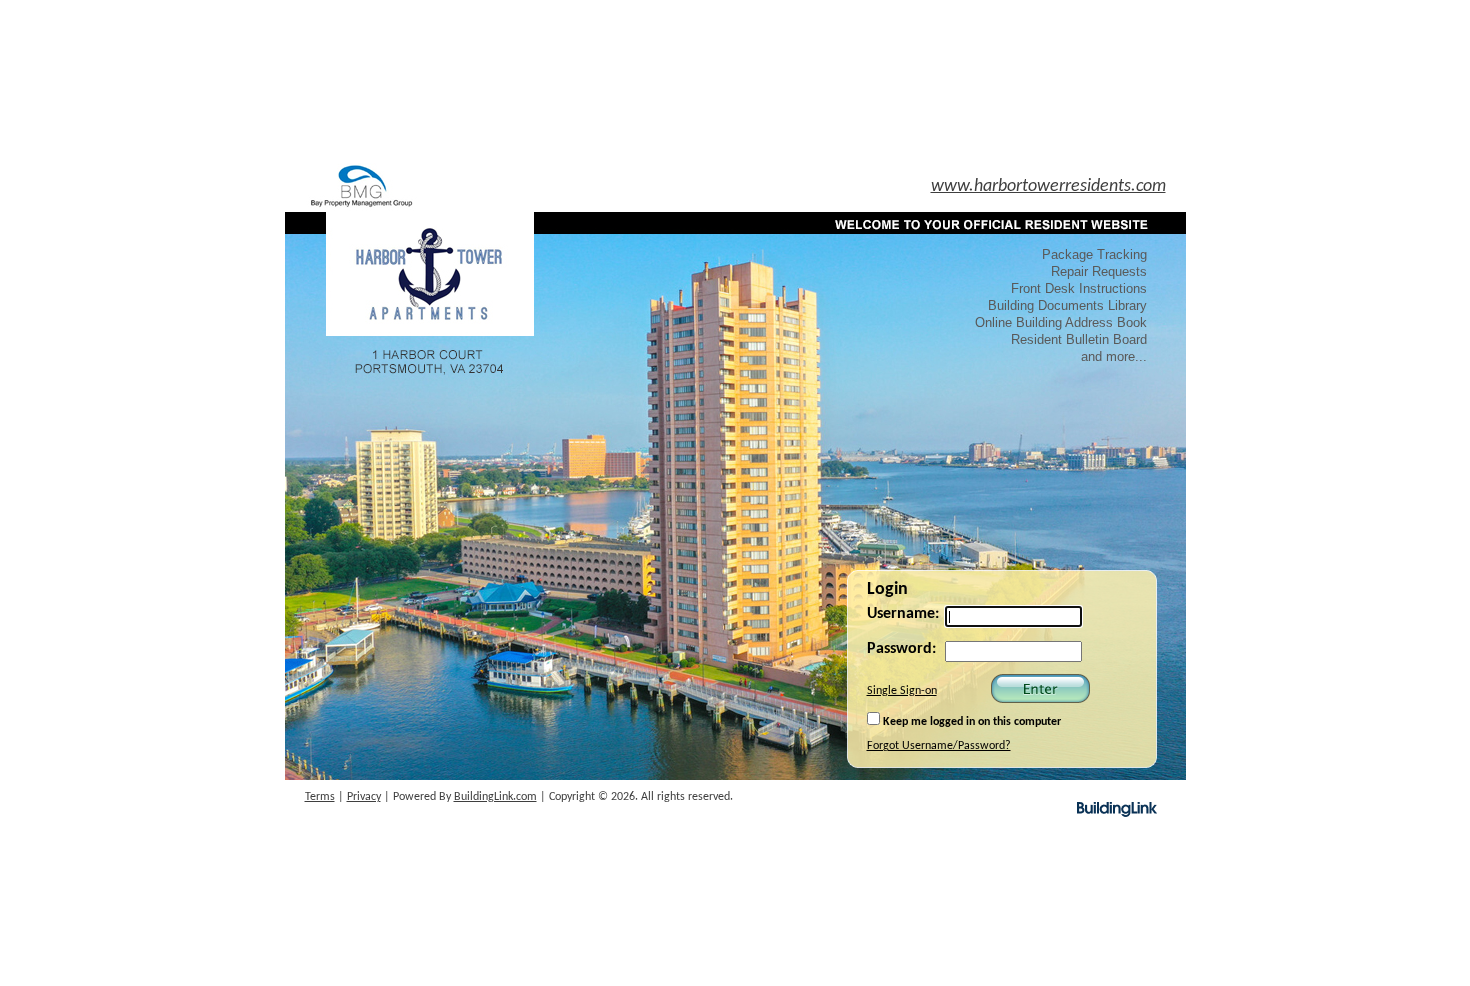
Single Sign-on (902, 691)
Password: (901, 649)
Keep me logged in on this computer (970, 722)
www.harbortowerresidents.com (1048, 186)
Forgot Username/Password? (939, 746)
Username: (903, 614)
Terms (320, 797)
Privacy (364, 797)
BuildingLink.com (495, 797)
